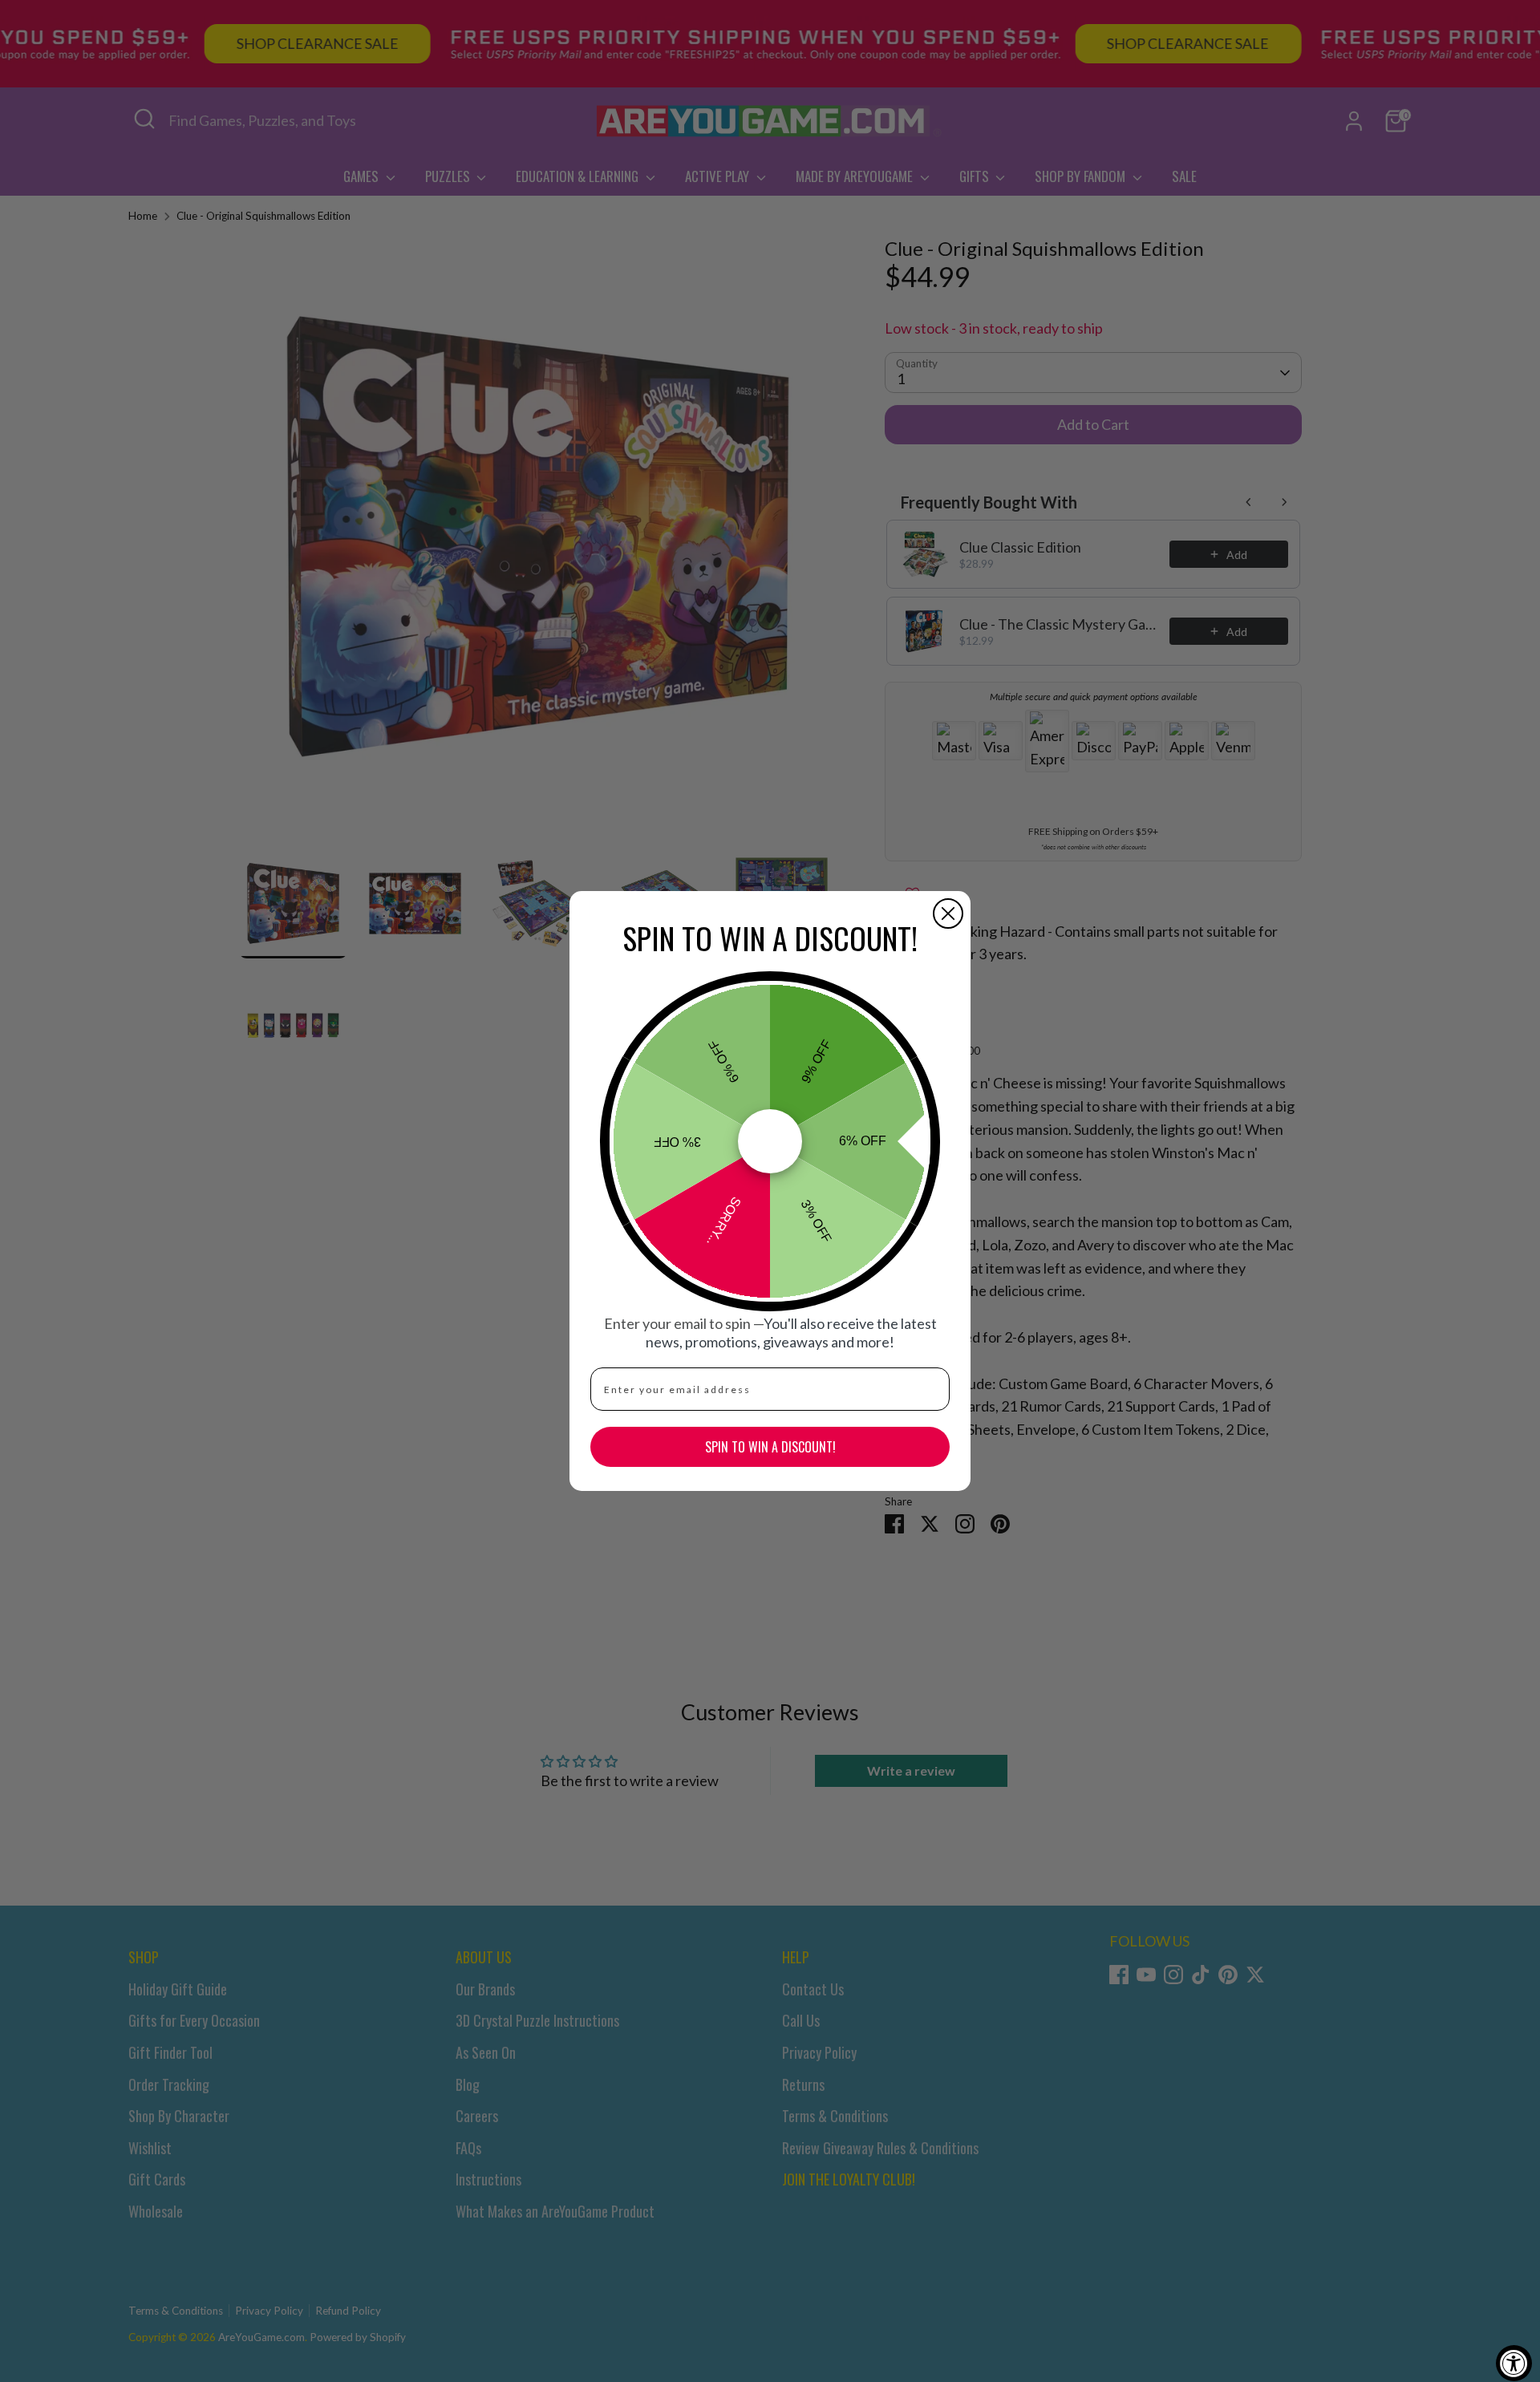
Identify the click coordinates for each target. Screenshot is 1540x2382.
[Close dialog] (948, 914)
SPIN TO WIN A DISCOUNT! (770, 1447)
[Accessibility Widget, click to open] (1514, 2363)
